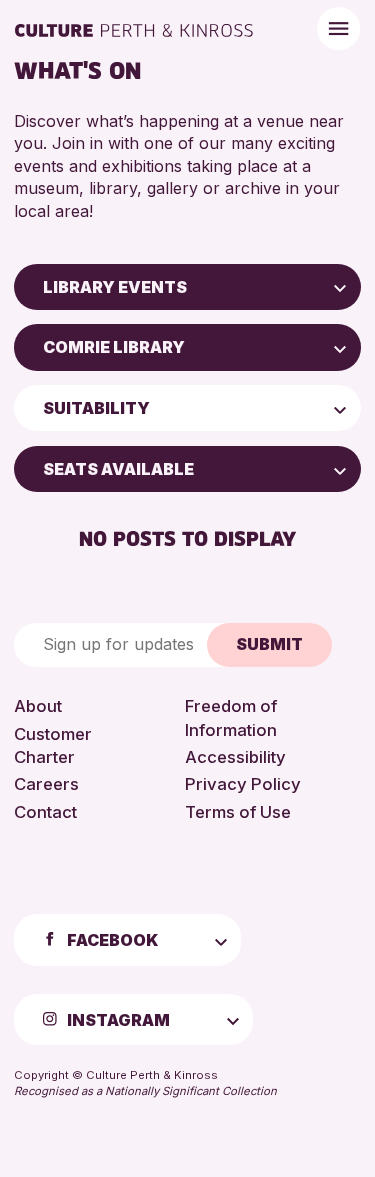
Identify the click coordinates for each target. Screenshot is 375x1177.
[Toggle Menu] (338, 28)
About (38, 706)
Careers (46, 784)
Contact (45, 812)
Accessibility (235, 757)
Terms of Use (238, 812)
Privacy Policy (243, 784)
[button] (340, 287)
